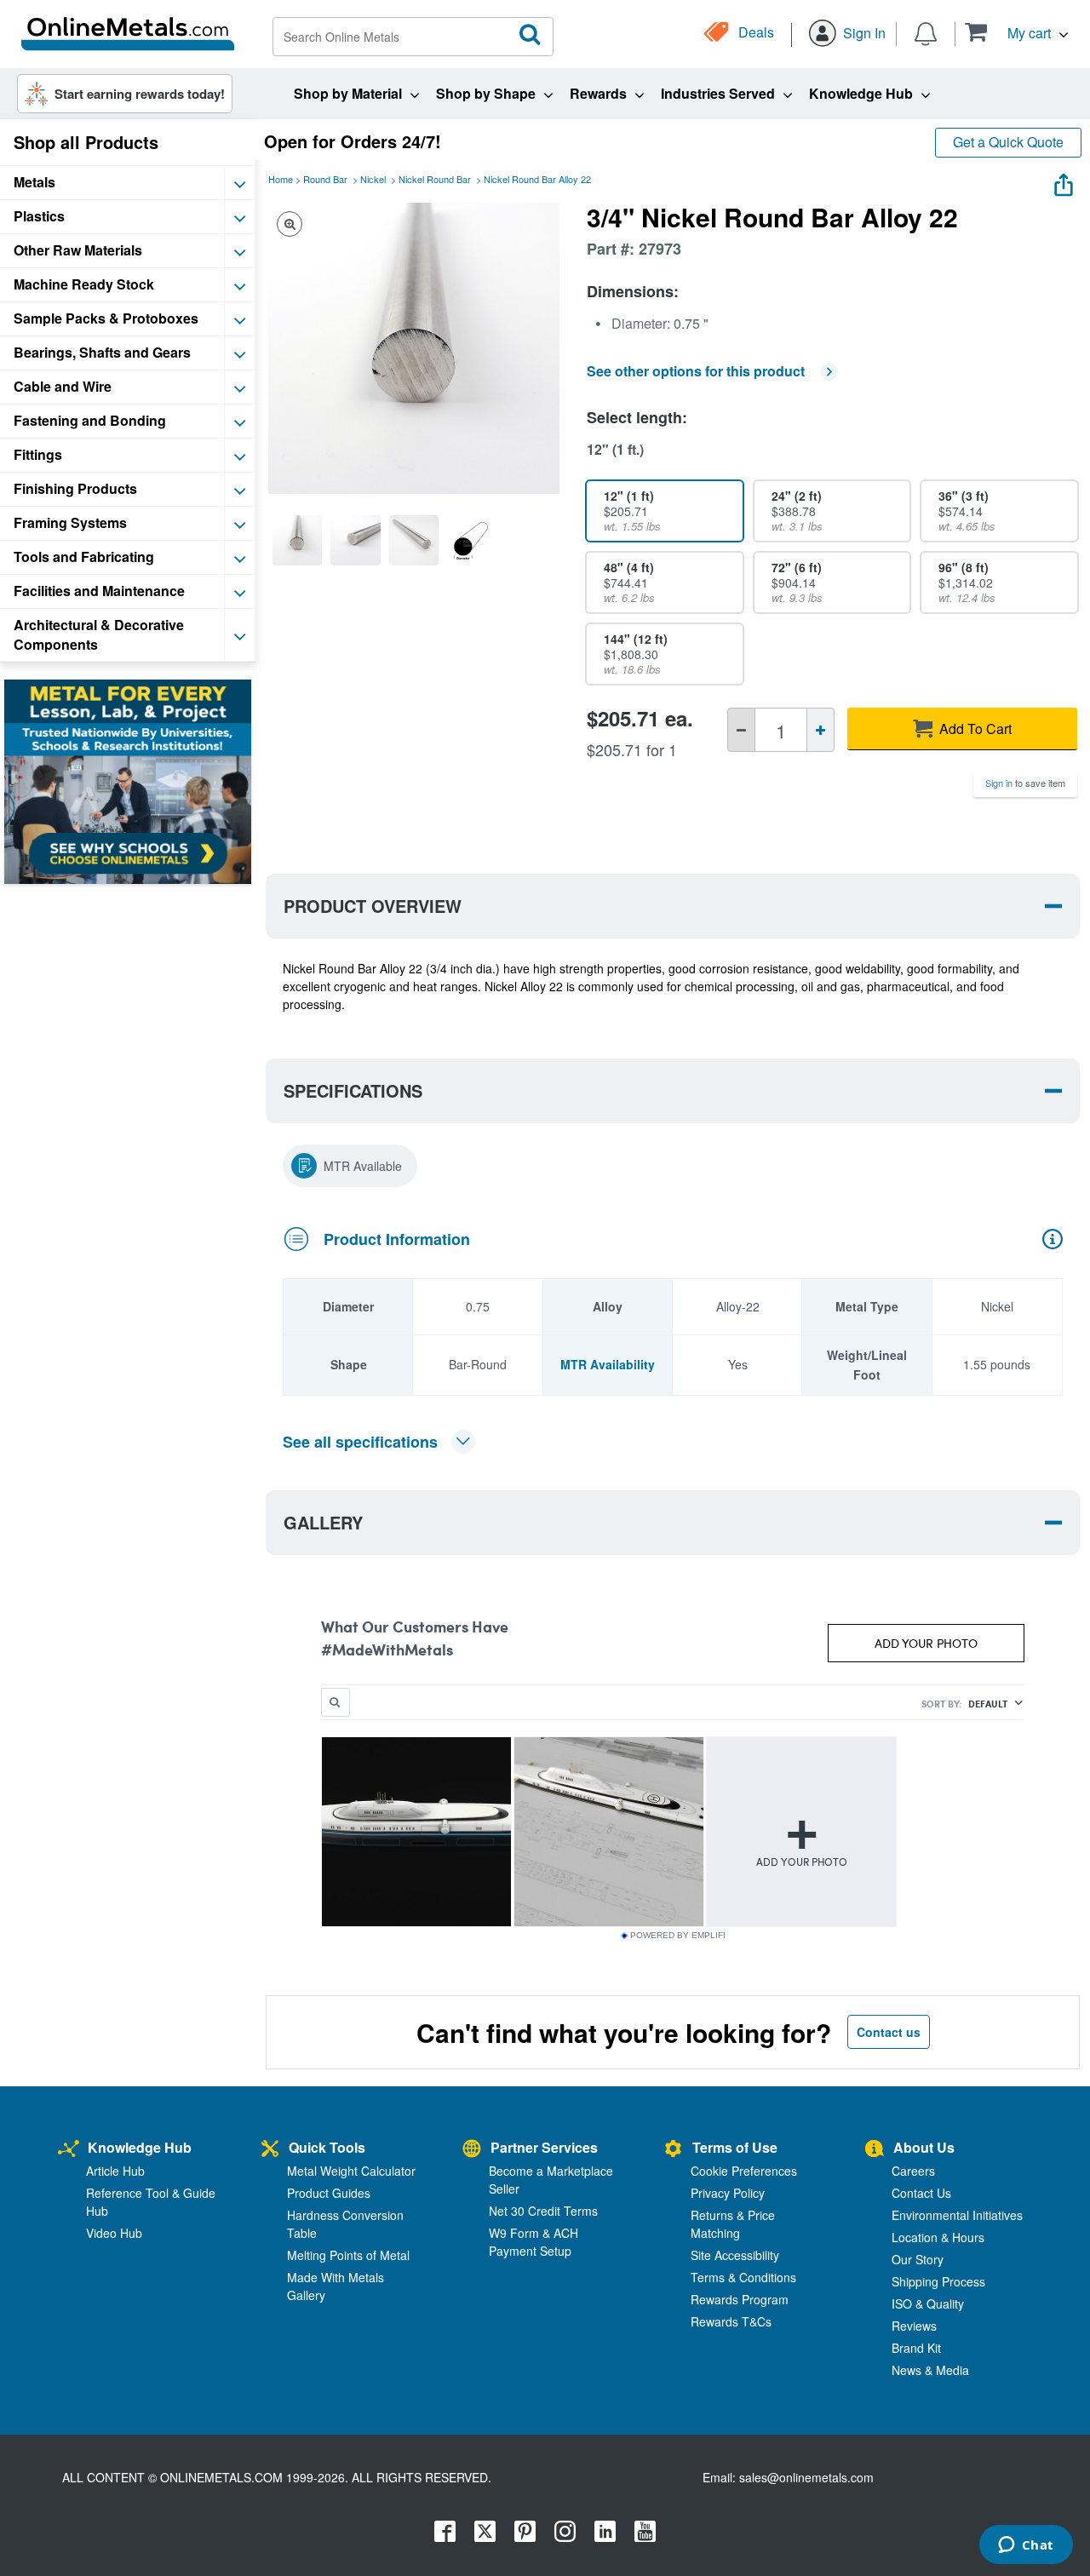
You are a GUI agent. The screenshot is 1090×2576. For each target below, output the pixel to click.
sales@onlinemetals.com (806, 2477)
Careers (913, 2171)
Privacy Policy (728, 2193)
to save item (1025, 783)
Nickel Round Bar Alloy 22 (537, 179)
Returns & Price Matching (733, 2224)
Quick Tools (327, 2147)
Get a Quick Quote (1008, 142)
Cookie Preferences (744, 2171)
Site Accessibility (735, 2255)
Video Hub (114, 2233)
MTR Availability (608, 1364)
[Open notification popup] (926, 32)
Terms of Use (735, 2147)
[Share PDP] (1064, 181)
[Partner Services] (472, 2150)
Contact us (889, 2032)
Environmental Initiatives (957, 2215)
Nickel (373, 179)
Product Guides (329, 2193)
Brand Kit (916, 2348)
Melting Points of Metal (348, 2255)
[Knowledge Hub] (69, 2150)
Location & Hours (938, 2237)
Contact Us (921, 2193)
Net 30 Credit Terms (543, 2211)
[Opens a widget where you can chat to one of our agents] (1026, 2546)
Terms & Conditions (743, 2277)
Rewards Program (740, 2299)
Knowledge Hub (140, 2147)
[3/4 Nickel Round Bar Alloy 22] (297, 540)
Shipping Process (938, 2281)
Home (281, 179)
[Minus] (741, 730)
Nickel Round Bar (435, 179)
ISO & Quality (928, 2303)
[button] (1016, 32)
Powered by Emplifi (678, 1936)
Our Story (918, 2259)
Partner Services (544, 2147)
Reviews (914, 2326)
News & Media (930, 2370)
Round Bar (325, 179)
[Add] (820, 730)
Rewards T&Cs (731, 2321)
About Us (924, 2147)
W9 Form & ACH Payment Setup (534, 2242)
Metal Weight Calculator (351, 2171)
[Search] (531, 35)
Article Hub (115, 2171)
